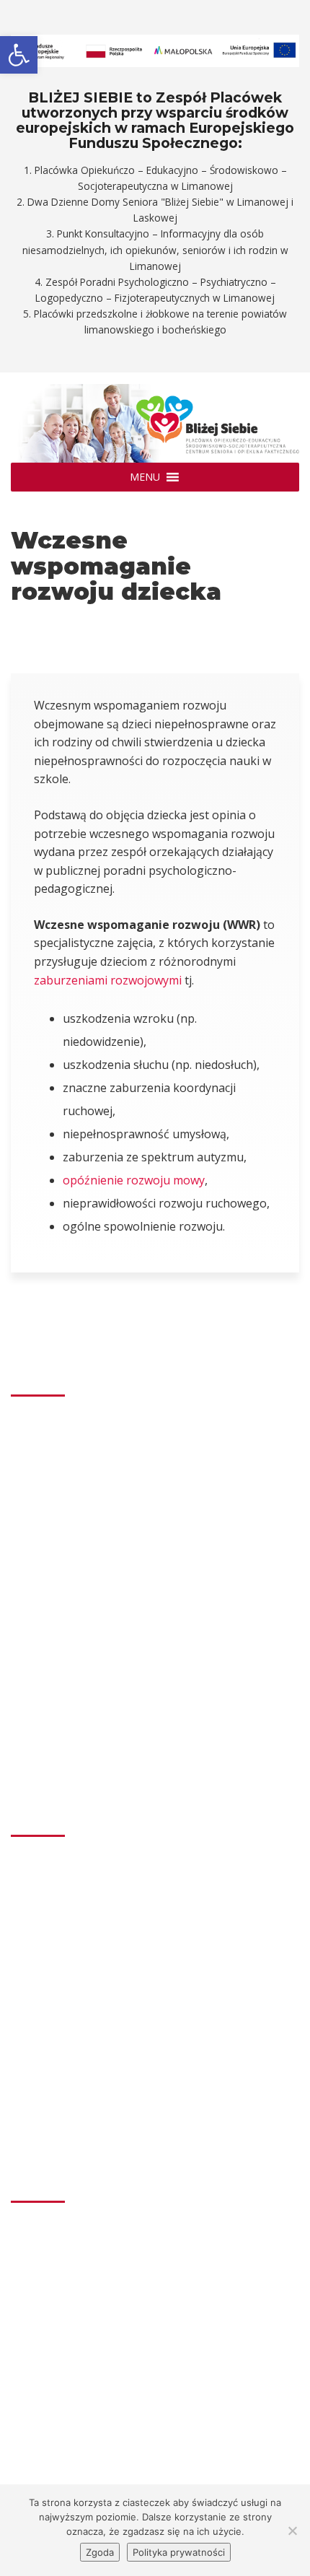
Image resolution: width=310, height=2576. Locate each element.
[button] (145, 477)
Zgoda (100, 2552)
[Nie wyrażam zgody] (292, 2531)
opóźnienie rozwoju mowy (134, 1180)
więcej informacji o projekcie (96, 2384)
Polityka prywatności (179, 2552)
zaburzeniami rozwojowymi (108, 980)
